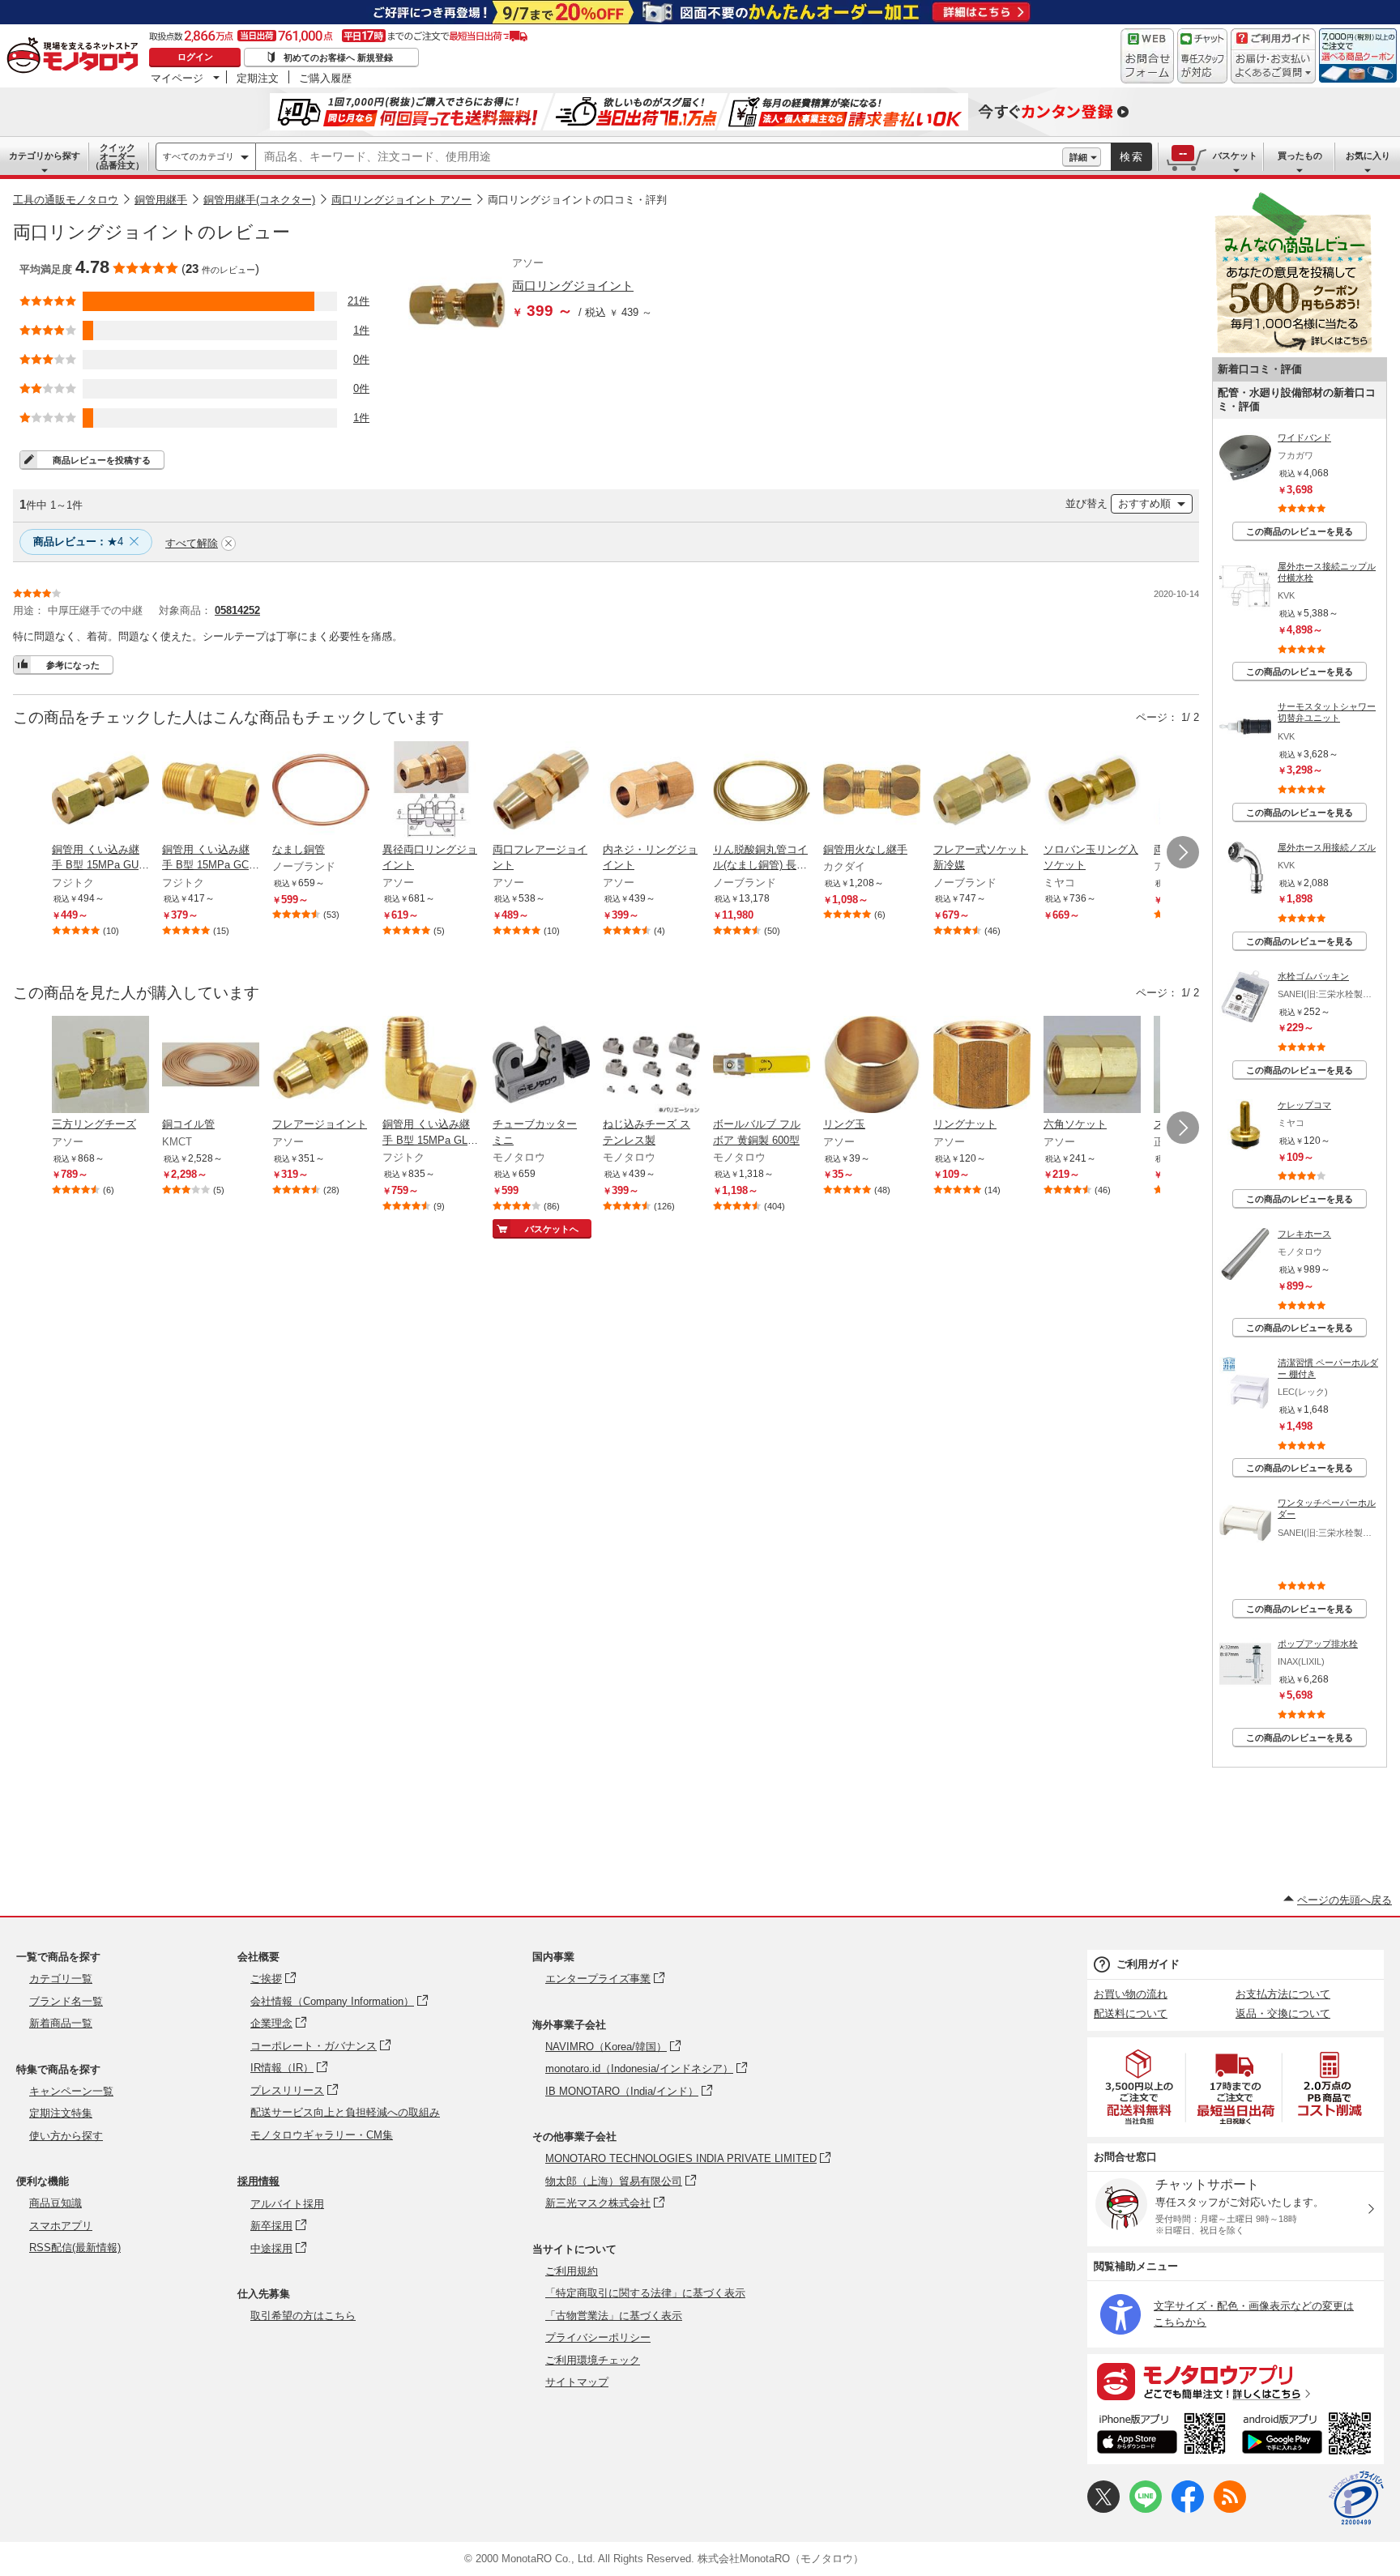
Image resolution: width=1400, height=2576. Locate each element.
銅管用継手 (161, 200)
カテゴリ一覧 (61, 1979)
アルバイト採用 (287, 2204)
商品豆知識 (55, 2203)
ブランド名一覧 (66, 2001)
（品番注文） (117, 156)
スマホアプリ (61, 2226)
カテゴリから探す (45, 156)
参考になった (73, 665)
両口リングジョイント (573, 286)
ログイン (195, 57)
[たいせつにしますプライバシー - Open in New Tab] (1356, 2498)
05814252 (237, 610)
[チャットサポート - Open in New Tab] (1202, 56)
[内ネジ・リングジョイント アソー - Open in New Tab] (651, 791)
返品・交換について (1283, 2013)
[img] (76, 57)
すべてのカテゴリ (198, 156)
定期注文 (258, 78)
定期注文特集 (61, 2113)
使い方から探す (66, 2136)
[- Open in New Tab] (1140, 2087)
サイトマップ (577, 2382)
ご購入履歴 (325, 78)
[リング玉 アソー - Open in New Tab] (872, 1066)
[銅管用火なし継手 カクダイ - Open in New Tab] (872, 791)
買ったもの (1300, 156)
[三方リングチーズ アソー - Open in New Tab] (100, 1066)
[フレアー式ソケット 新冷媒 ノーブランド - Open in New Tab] (982, 791)
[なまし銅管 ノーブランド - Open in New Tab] (321, 791)
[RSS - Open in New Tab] (1230, 2509)
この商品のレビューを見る (1300, 531)
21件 (359, 301)
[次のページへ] (1183, 852)
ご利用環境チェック (593, 2360)
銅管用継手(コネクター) (259, 200)
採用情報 (258, 2181)
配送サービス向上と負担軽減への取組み (345, 2112)
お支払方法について (1283, 1994)
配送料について (1131, 2013)
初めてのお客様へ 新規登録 (338, 58)
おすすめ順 (1144, 503)
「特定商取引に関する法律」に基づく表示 (645, 2293)
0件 (361, 359)
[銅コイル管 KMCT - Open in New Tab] (211, 1066)
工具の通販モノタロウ (66, 200)
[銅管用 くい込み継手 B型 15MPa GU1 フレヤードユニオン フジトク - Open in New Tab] (100, 791)
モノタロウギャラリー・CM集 (322, 2135)
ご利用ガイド (1148, 1964)
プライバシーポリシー (598, 2337)
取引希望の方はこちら (303, 2316)
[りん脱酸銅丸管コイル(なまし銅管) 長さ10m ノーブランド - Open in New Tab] (762, 791)
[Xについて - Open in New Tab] (1103, 2509)
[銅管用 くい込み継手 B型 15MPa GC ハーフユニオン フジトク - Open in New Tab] (211, 791)
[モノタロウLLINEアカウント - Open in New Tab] (1146, 2509)
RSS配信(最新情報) (75, 2248)
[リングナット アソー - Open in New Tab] (982, 1066)
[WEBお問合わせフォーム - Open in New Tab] (1147, 56)
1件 (361, 330)
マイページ (177, 78)
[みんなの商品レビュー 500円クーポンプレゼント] (1293, 350)
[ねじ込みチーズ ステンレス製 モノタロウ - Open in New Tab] (651, 1066)
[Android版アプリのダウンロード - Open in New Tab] (1310, 2436)
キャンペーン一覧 (71, 2091)
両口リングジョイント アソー (401, 200)
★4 (78, 542)
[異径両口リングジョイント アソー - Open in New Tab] (431, 791)
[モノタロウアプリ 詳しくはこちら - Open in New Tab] (1236, 2381)
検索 (1132, 157)
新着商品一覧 (61, 2023)
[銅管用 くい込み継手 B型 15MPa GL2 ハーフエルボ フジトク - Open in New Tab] (431, 1066)
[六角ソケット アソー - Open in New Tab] (1092, 1066)
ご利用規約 (572, 2271)
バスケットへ (552, 1229)
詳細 (1078, 157)
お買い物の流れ (1131, 1994)
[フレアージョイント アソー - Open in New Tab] (321, 1066)
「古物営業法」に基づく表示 (614, 2316)
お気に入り (1368, 156)
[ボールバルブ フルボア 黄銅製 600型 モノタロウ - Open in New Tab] (762, 1066)
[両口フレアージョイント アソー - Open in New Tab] (541, 791)
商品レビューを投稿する (102, 460)
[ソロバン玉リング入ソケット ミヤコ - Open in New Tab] (1092, 791)
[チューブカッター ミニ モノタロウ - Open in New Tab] (541, 1066)
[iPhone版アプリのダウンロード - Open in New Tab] (1161, 2436)
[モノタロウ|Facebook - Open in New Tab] (1188, 2509)
